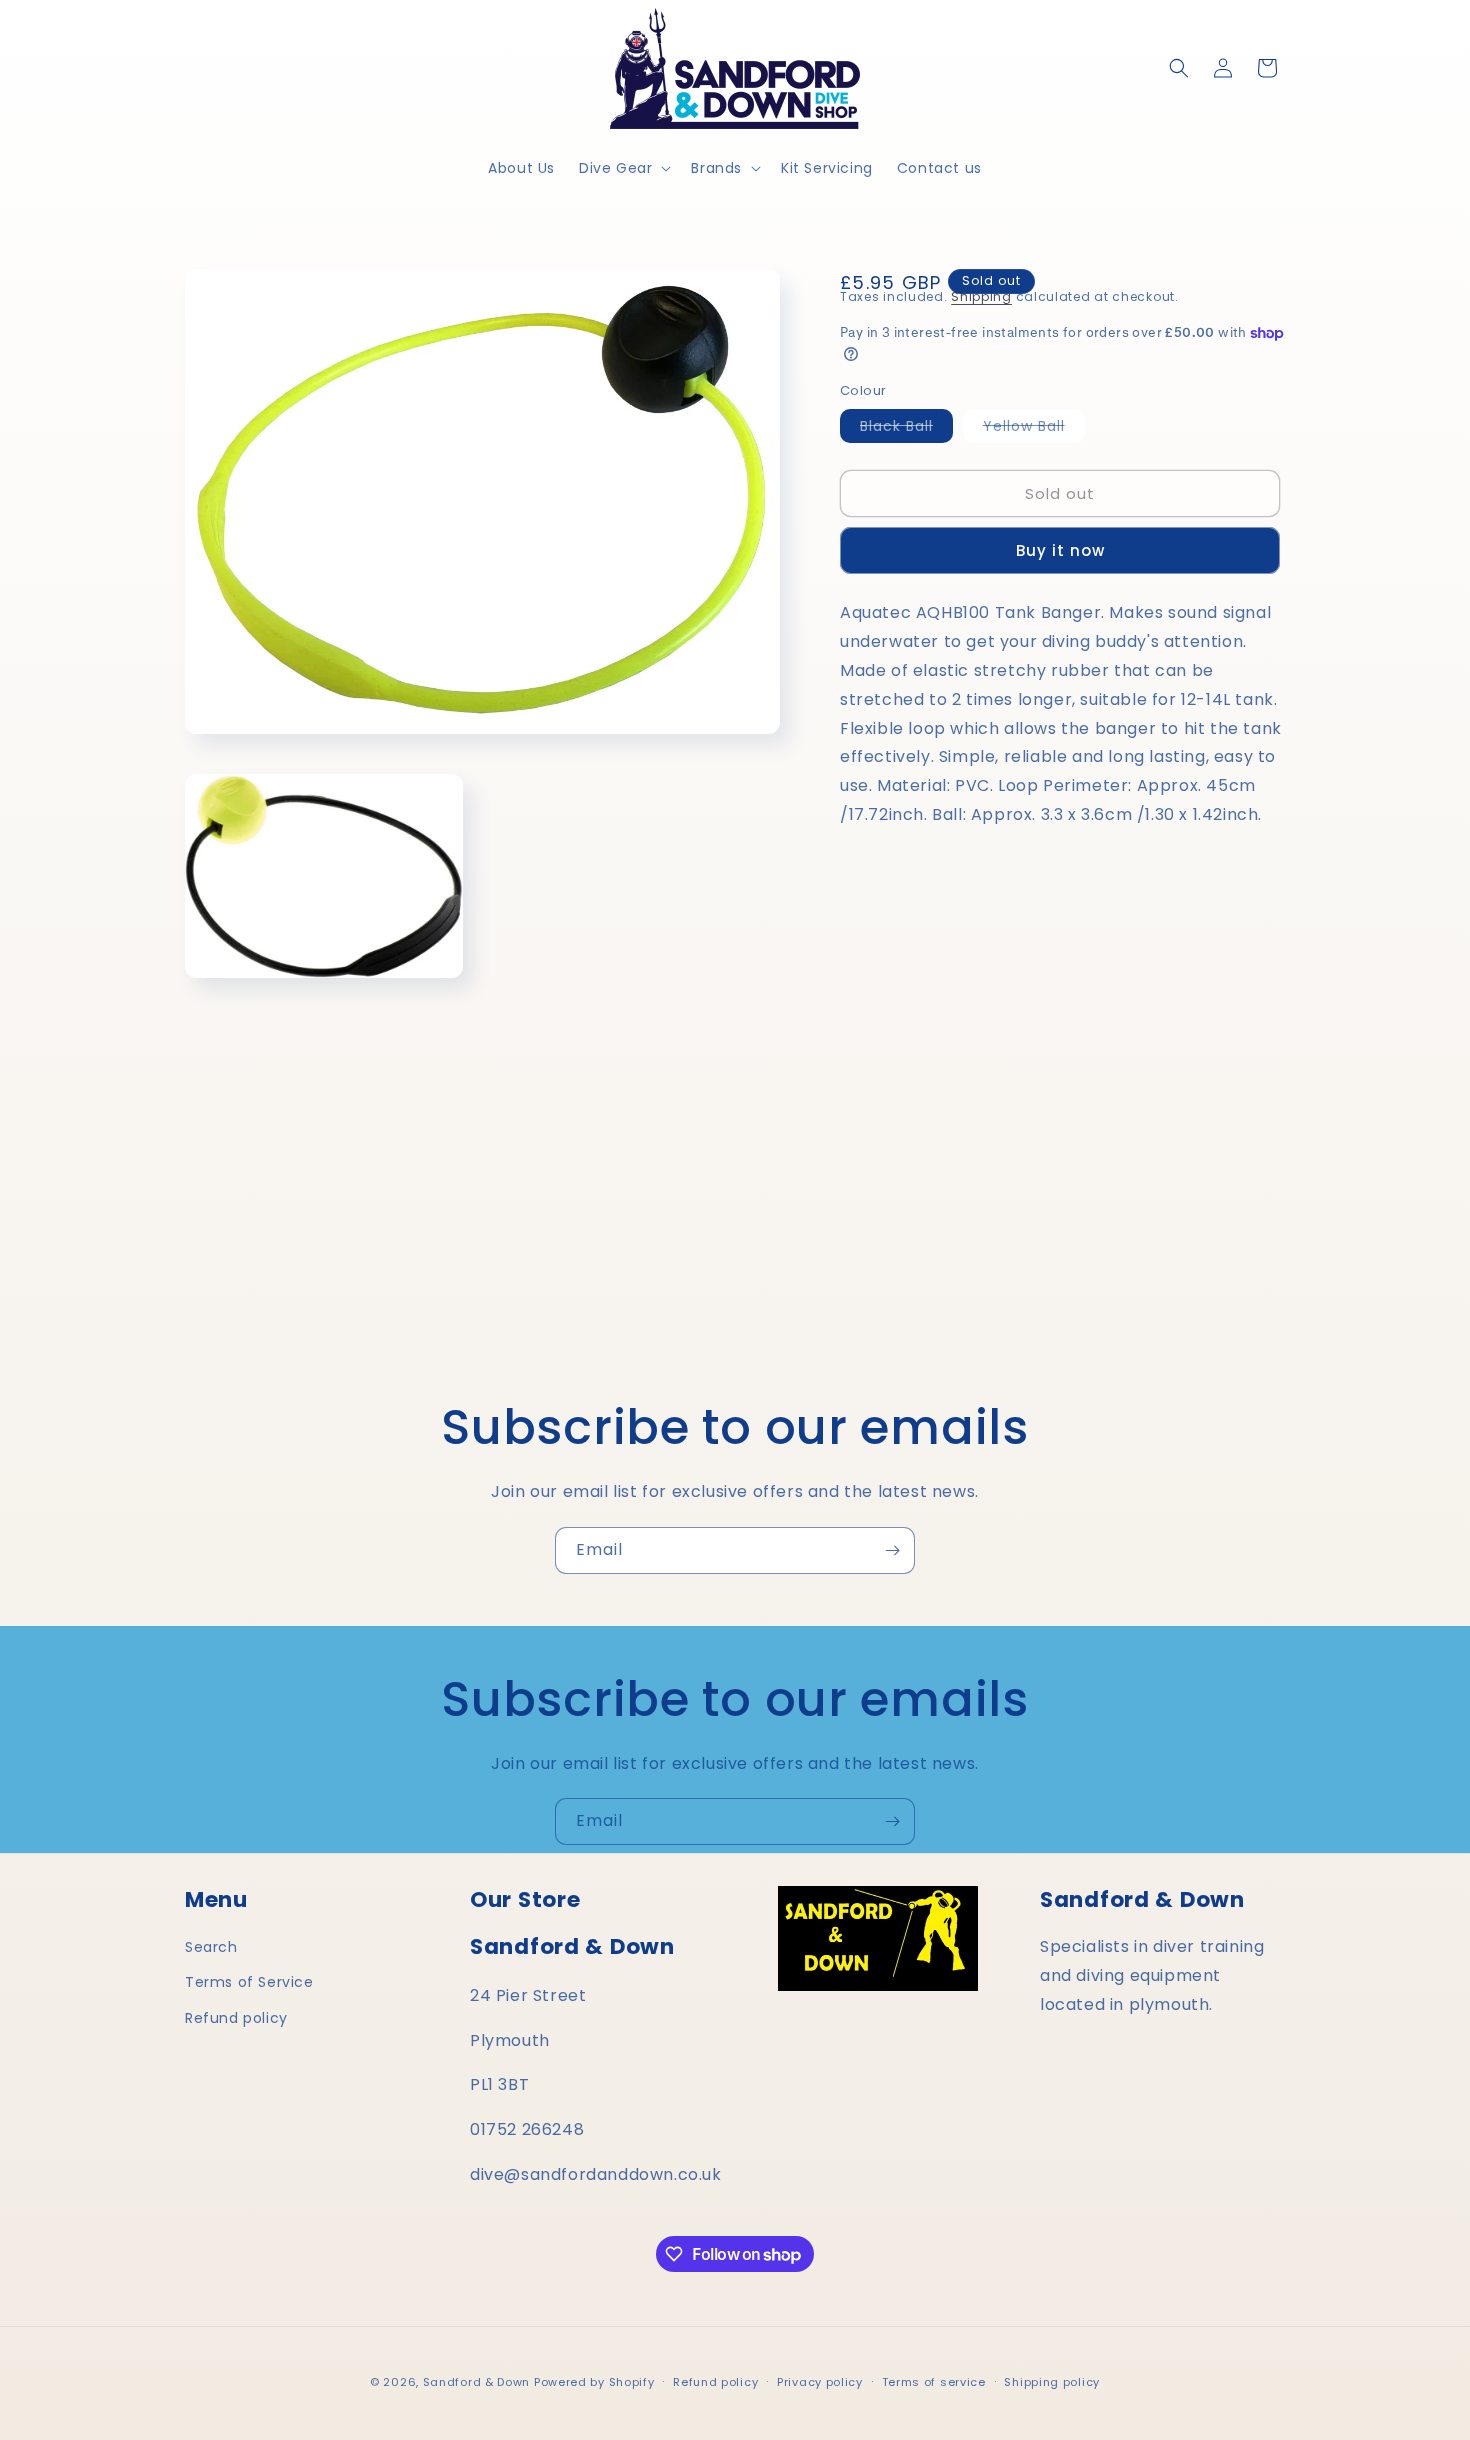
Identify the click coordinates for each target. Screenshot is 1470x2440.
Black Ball (906, 429)
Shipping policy (1052, 2382)
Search (211, 1947)
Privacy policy (820, 2382)
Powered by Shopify (594, 2382)
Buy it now (1060, 550)
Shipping (981, 296)
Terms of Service (249, 1982)
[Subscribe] (892, 1550)
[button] (623, 168)
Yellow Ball (1034, 429)
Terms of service (934, 2382)
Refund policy (236, 2018)
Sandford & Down (477, 2382)
